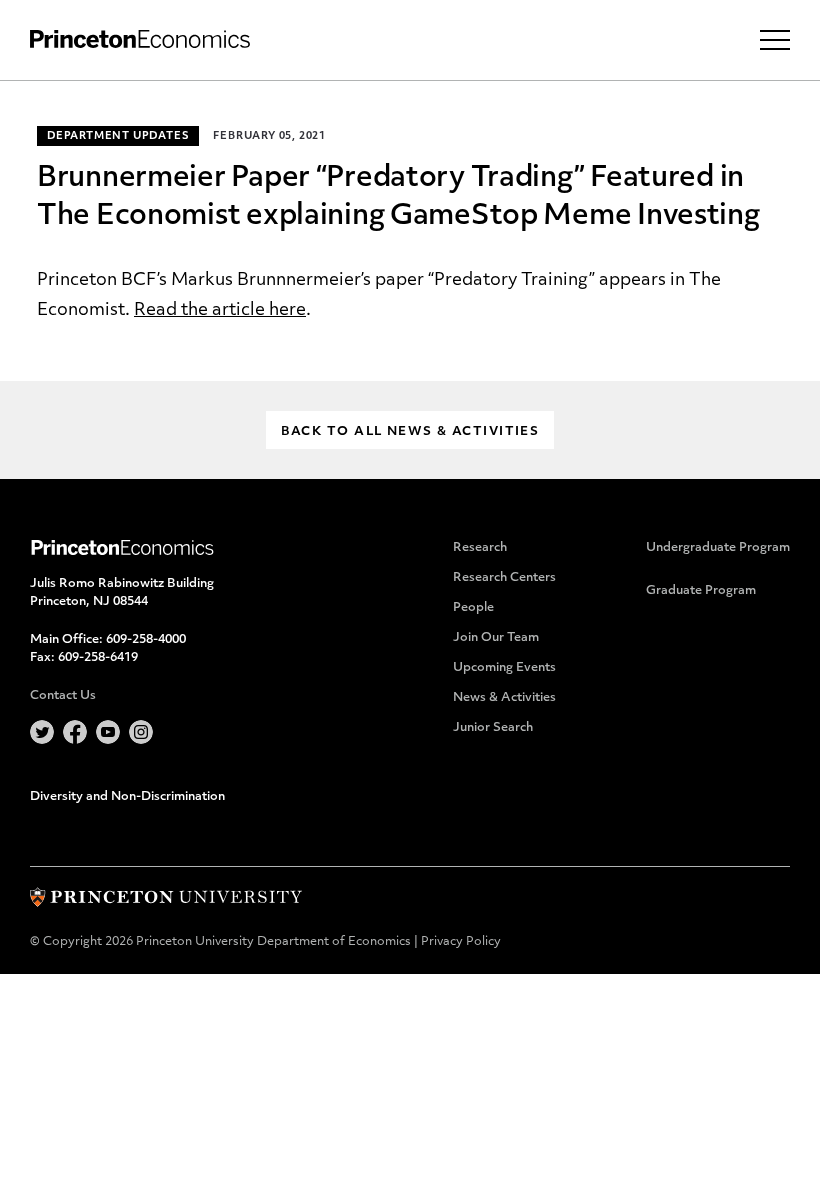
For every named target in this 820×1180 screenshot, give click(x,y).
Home (140, 39)
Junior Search (493, 728)
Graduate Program (701, 591)
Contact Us (63, 696)
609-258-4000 (146, 640)
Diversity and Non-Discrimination (127, 797)
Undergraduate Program (718, 548)
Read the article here (220, 310)
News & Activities (504, 698)
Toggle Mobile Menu (775, 40)
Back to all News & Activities (410, 432)
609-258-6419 (98, 658)
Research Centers (504, 578)
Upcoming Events (504, 668)
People (473, 608)
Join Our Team (496, 638)
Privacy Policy (461, 942)
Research (480, 548)
